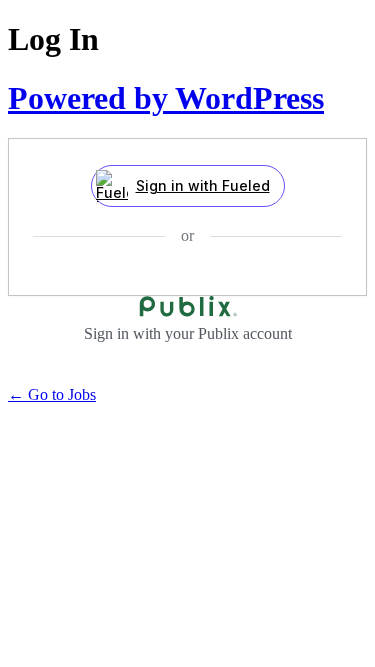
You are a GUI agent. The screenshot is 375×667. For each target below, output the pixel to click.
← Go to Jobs (52, 394)
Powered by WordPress (166, 98)
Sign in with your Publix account (188, 333)
